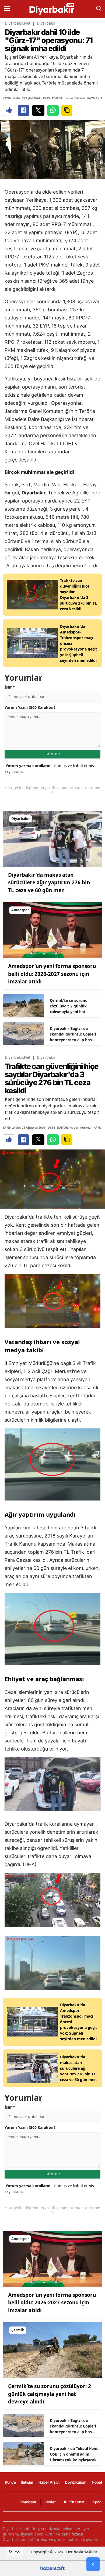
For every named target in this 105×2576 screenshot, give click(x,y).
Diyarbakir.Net (18, 23)
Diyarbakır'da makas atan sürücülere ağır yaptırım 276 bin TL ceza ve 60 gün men (49, 883)
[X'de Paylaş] (38, 110)
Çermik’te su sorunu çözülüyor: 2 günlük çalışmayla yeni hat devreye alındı (69, 1006)
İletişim (27, 2482)
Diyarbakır (46, 23)
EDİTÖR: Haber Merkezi (74, 1127)
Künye (10, 2482)
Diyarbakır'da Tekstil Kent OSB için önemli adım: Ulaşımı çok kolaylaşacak (74, 2454)
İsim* (10, 687)
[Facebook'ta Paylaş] (24, 110)
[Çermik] (52, 2350)
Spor (97, 2502)
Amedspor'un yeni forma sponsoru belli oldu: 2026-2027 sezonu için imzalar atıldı (52, 974)
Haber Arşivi (49, 2482)
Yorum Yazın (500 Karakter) (30, 707)
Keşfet (50, 2502)
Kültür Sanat (74, 2502)
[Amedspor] (52, 930)
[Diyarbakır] (52, 838)
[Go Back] (93, 2564)
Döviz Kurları (76, 2482)
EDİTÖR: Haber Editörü (69, 98)
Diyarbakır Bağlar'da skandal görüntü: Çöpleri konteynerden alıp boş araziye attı (73, 1034)
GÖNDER (53, 754)
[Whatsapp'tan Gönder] (53, 110)
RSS (16, 2552)
